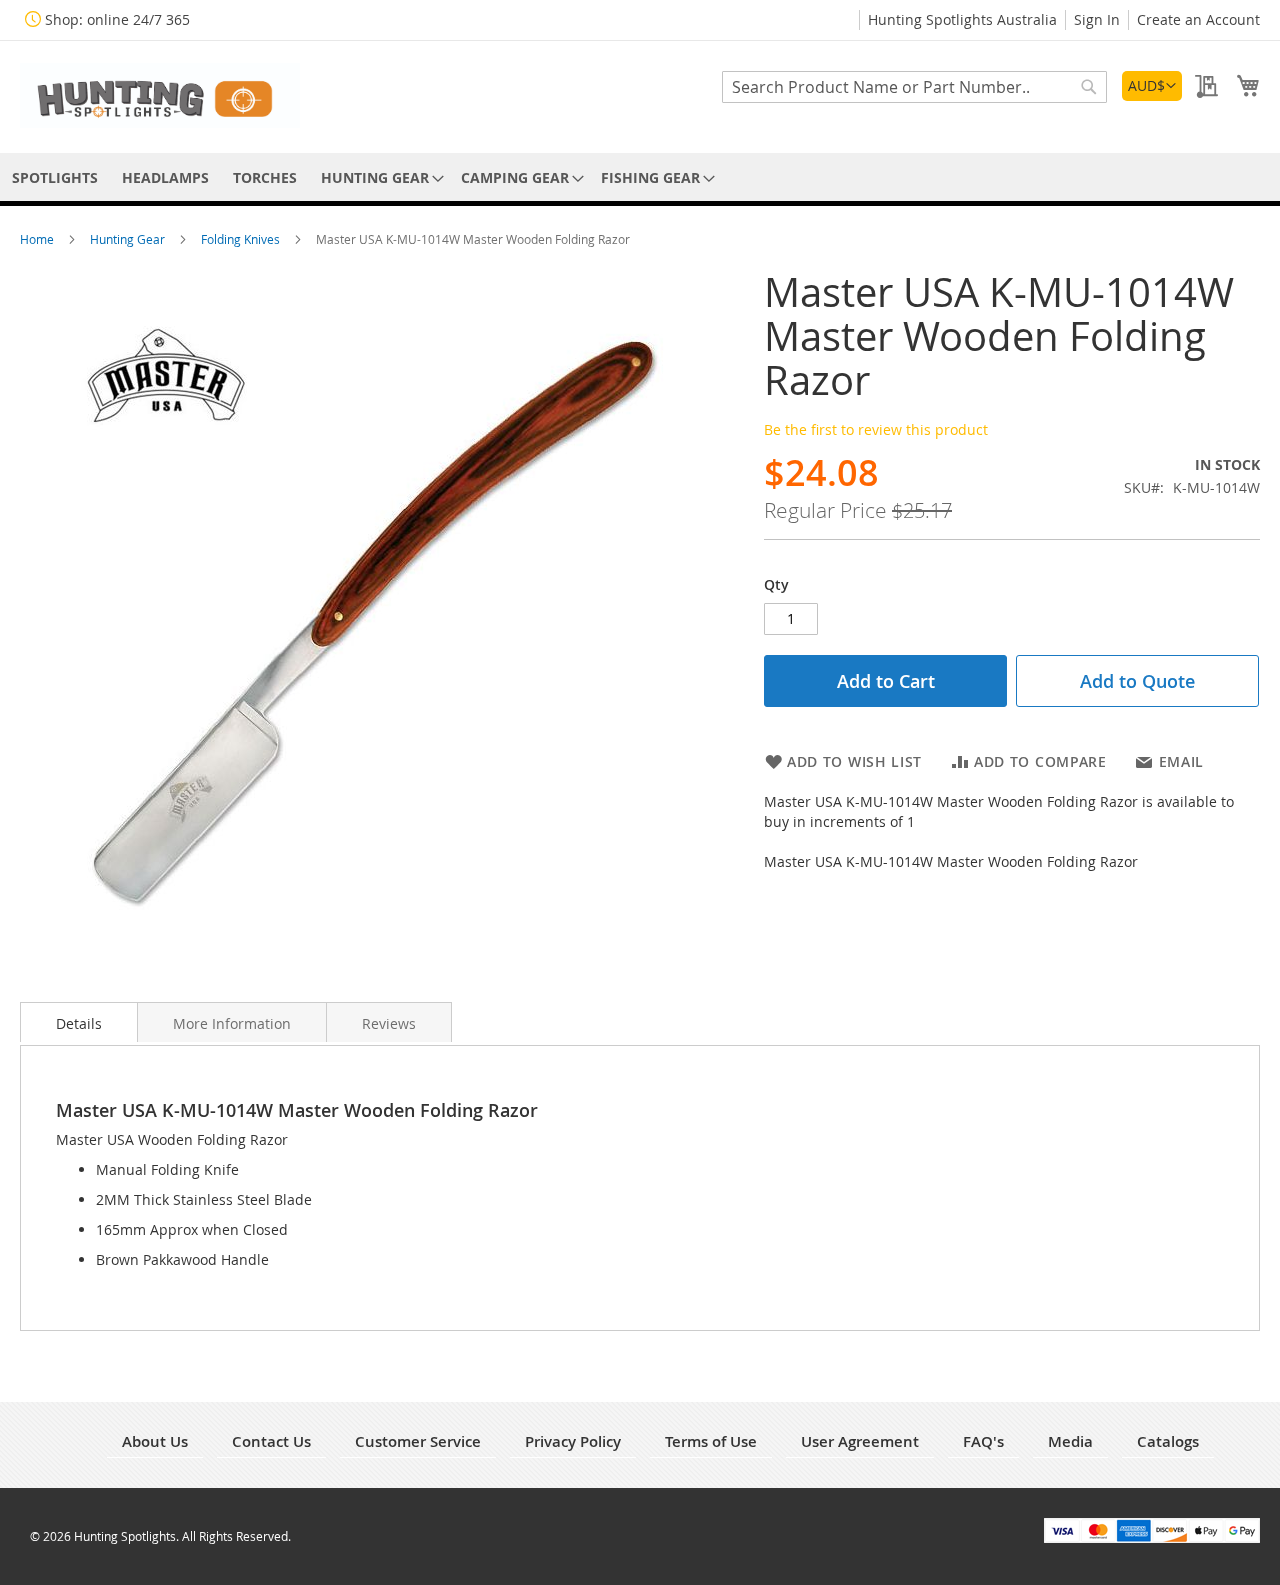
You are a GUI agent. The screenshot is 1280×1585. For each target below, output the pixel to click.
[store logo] (160, 95)
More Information (232, 1023)
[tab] (79, 1022)
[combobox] (914, 87)
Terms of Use (711, 1441)
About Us (155, 1441)
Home (38, 239)
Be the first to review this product (876, 429)
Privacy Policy (573, 1441)
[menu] (640, 177)
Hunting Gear (129, 239)
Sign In (1097, 19)
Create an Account (1198, 19)
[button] (1152, 86)
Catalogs (1168, 1441)
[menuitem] (55, 177)
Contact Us (271, 1441)
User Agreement (860, 1441)
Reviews (389, 1023)
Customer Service (418, 1441)
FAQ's (983, 1441)
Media (1070, 1441)
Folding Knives (242, 239)
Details (79, 1023)
